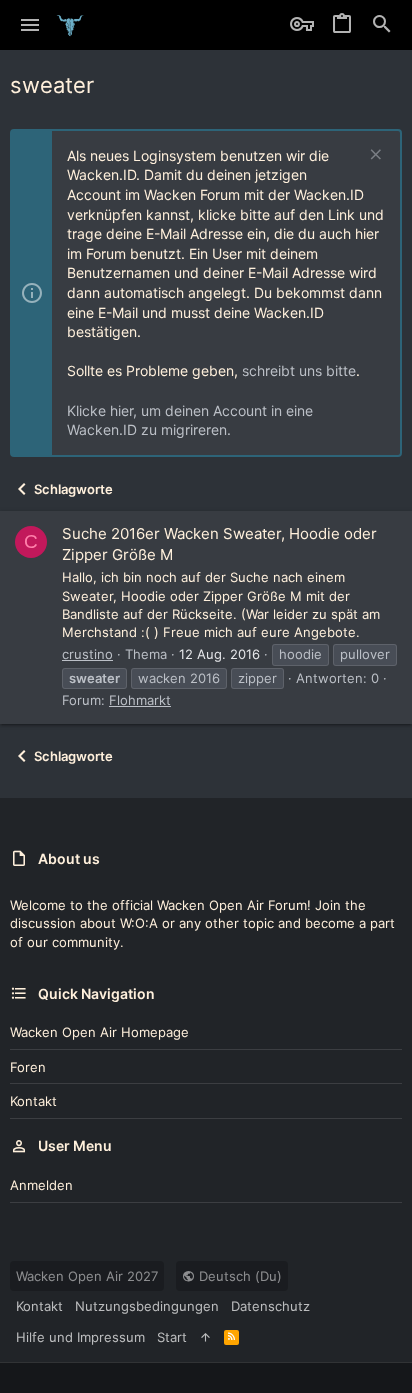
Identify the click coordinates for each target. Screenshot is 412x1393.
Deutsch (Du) (238, 1276)
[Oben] (205, 1337)
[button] (30, 25)
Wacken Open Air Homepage (99, 1032)
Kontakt (33, 1101)
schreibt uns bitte (299, 370)
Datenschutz (270, 1306)
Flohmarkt (140, 700)
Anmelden (41, 1185)
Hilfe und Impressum (80, 1337)
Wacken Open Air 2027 (87, 1276)
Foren (28, 1067)
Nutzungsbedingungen (147, 1306)
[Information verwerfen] (373, 156)
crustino (87, 654)
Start (172, 1337)
